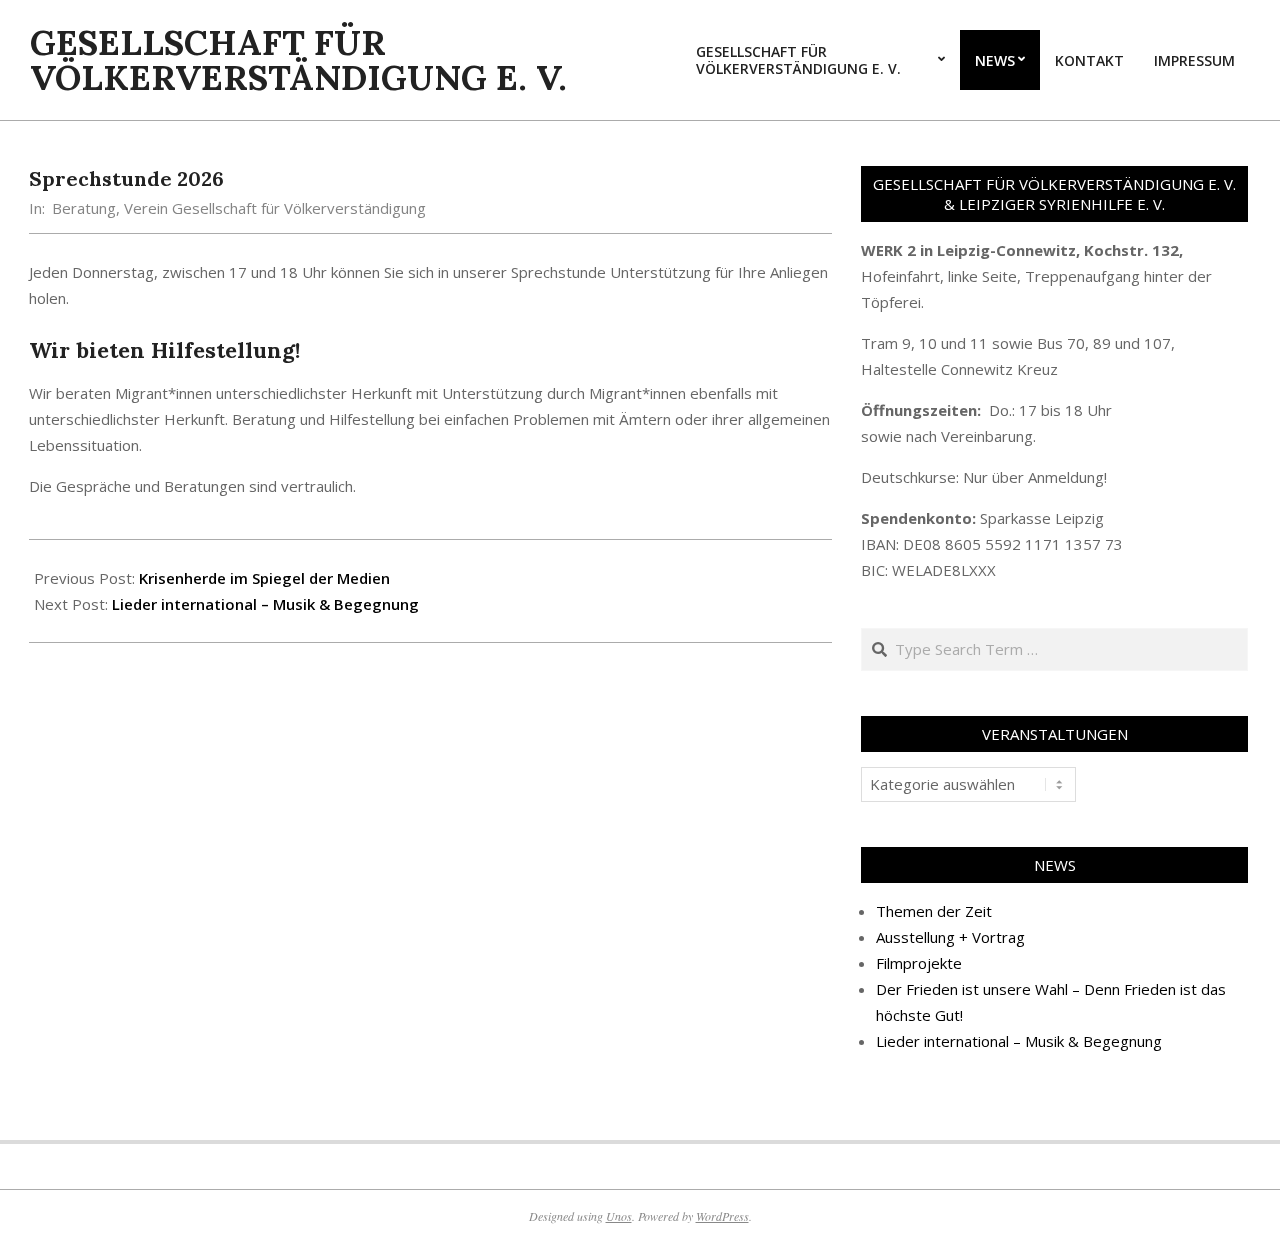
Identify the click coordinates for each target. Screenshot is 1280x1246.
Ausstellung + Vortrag (950, 937)
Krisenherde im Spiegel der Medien (264, 578)
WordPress (722, 1216)
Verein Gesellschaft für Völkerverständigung (275, 208)
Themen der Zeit (934, 911)
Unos (619, 1216)
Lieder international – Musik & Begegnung (265, 604)
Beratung (84, 208)
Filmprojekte (919, 963)
